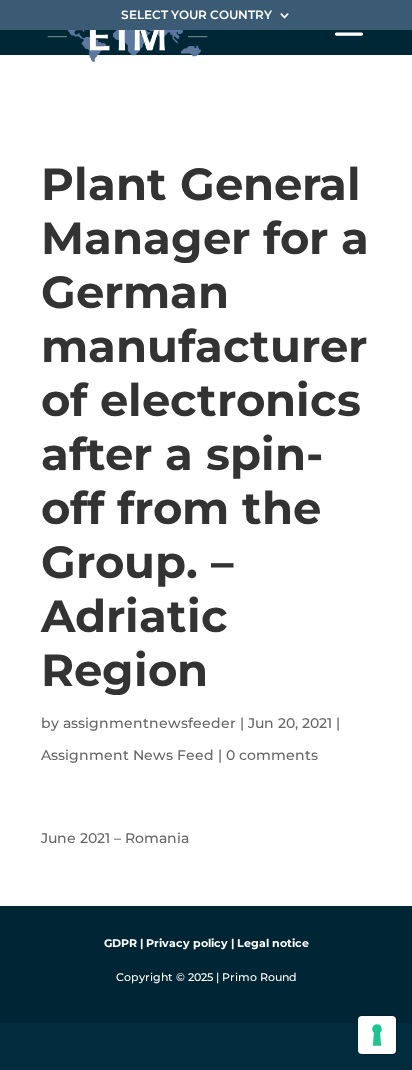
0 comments (272, 755)
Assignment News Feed (127, 755)
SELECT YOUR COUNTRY (196, 15)
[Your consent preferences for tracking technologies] (377, 1035)
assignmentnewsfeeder (149, 723)
